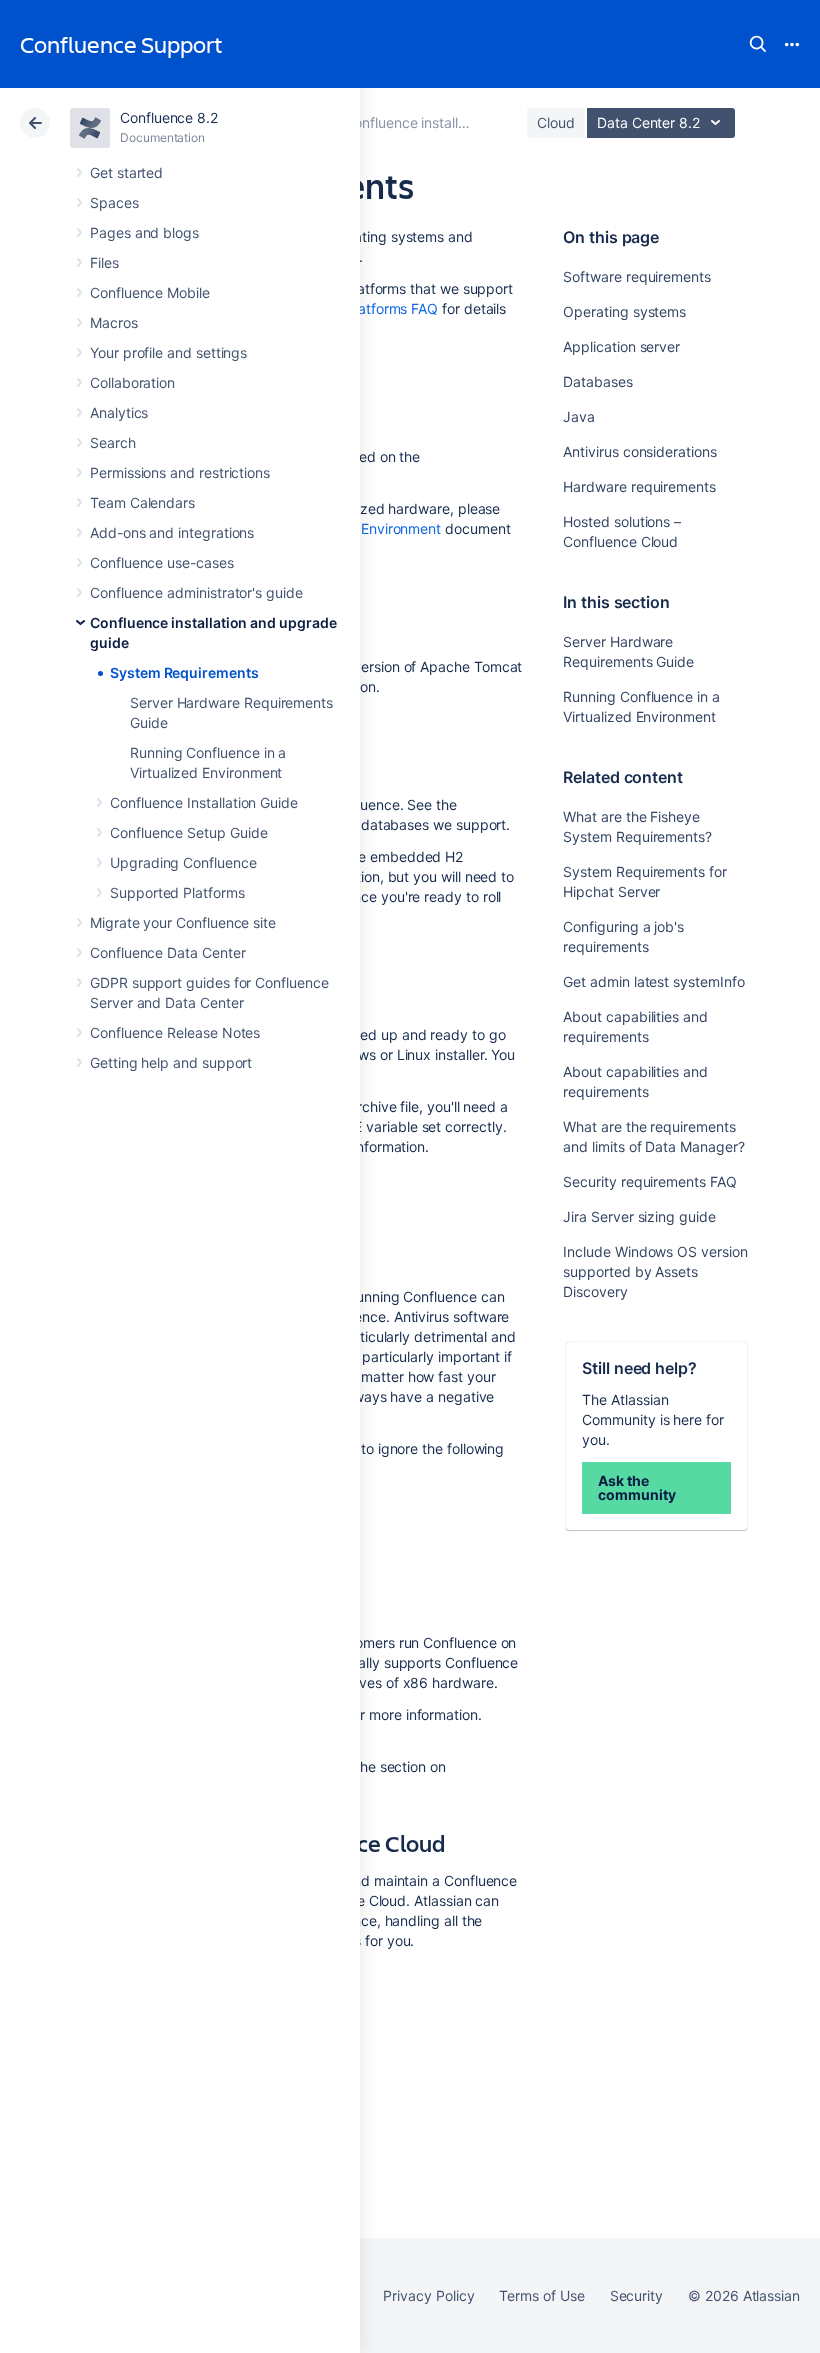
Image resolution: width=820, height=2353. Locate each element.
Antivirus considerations (639, 451)
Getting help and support (171, 1062)
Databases (597, 381)
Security (636, 2295)
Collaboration (132, 382)
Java (579, 416)
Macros (114, 322)
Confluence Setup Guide (188, 832)
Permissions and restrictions (180, 472)
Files (104, 262)
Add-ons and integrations (172, 532)
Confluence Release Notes (175, 1032)
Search (758, 44)
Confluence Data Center (167, 952)
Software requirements (637, 276)
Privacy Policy (428, 2295)
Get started (126, 172)
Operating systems (624, 311)
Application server (621, 346)
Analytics (119, 412)
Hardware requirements (639, 486)
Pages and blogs (144, 232)
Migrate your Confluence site (183, 922)
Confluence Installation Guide (204, 802)
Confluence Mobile (150, 292)
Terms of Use (541, 2295)
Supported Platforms (177, 892)
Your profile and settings (168, 352)
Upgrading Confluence (183, 862)
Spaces (114, 202)
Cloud (556, 122)
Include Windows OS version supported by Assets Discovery (655, 1271)
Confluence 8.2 (169, 117)
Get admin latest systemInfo (653, 981)
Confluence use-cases (162, 562)
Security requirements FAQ (649, 1181)
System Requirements (184, 672)
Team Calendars (142, 502)
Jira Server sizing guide (639, 1216)
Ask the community (636, 1487)
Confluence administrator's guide (196, 592)
